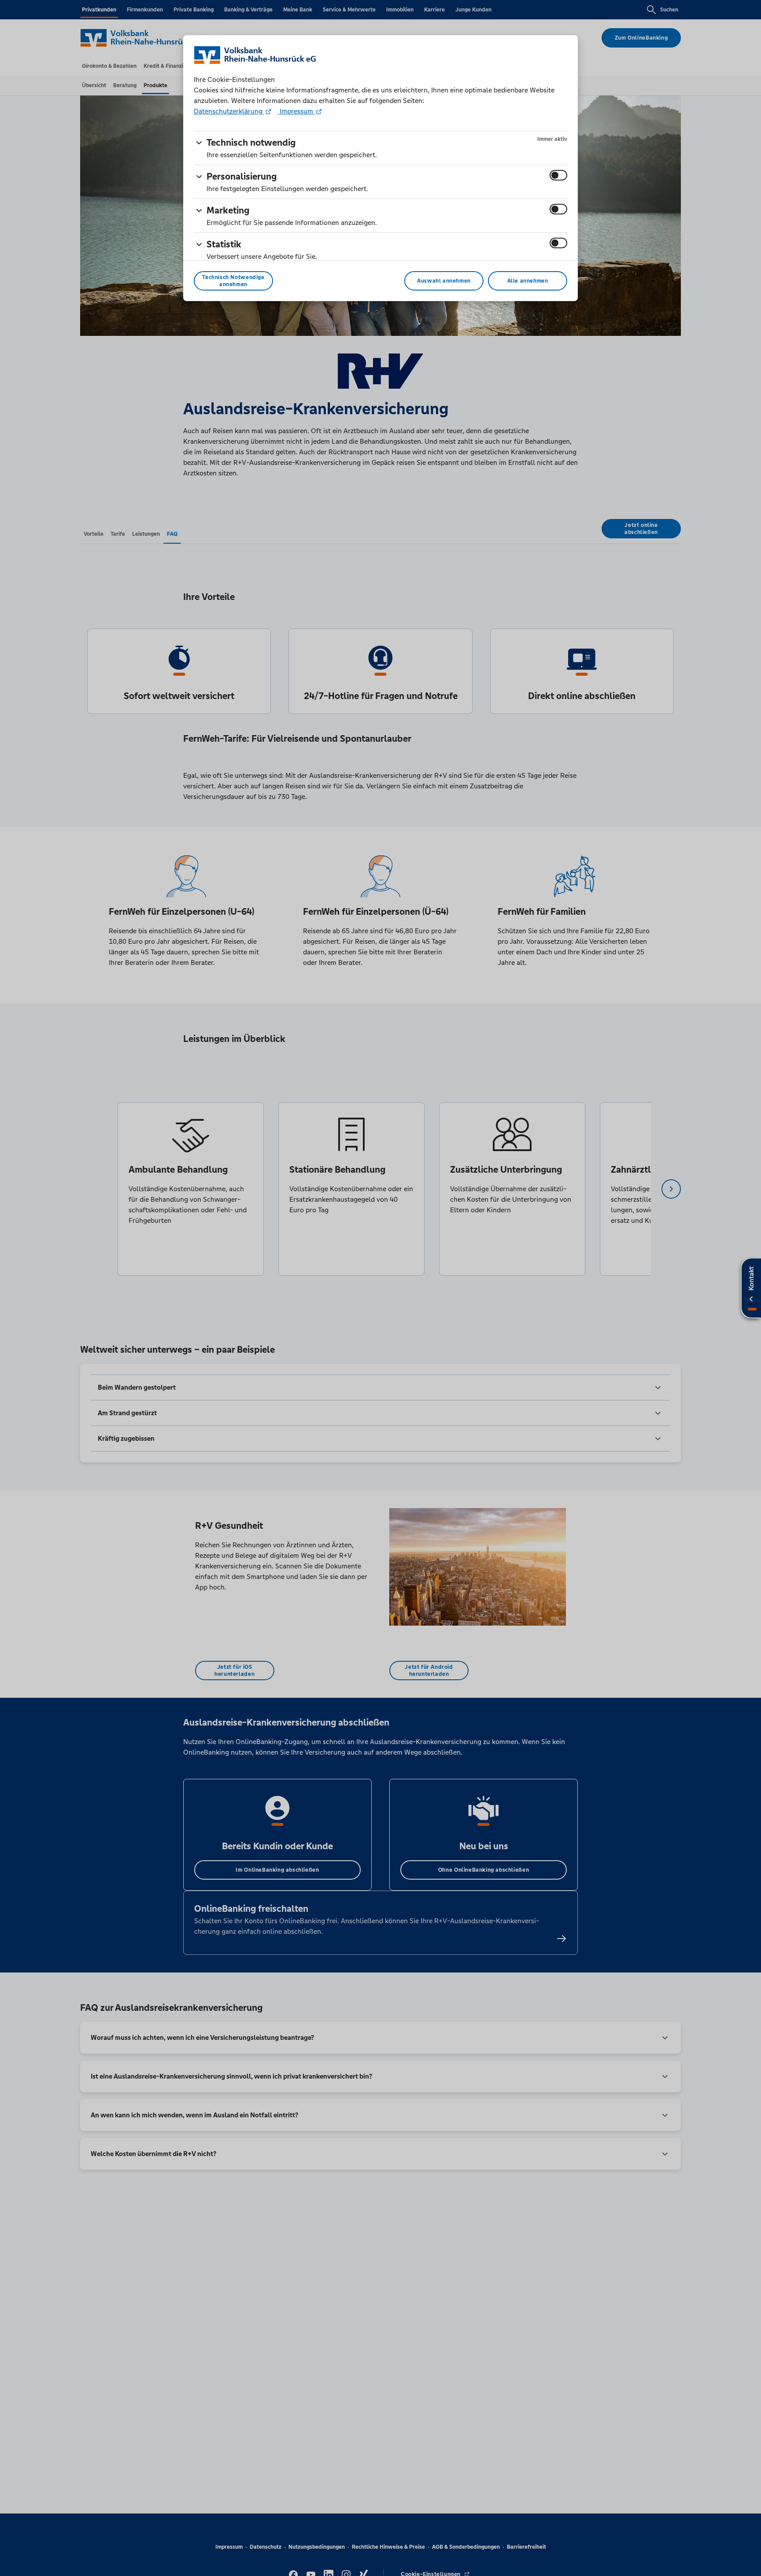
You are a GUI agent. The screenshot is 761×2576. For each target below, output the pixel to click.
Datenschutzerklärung (229, 111)
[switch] (558, 175)
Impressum (296, 111)
